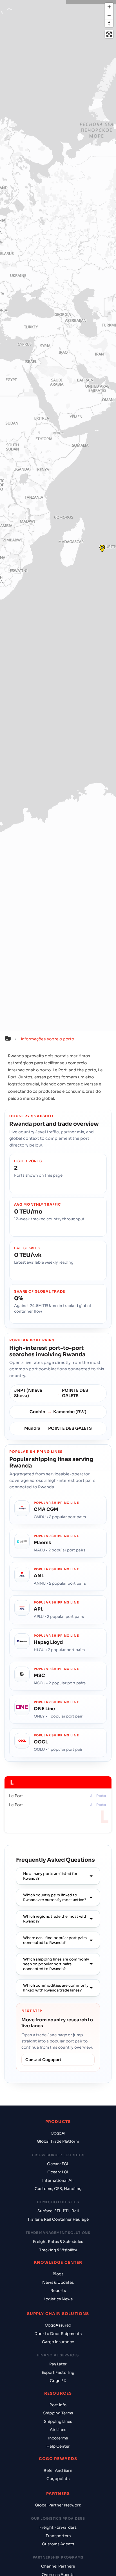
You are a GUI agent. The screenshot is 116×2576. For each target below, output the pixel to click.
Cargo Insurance (58, 2342)
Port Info (58, 2405)
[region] (58, 515)
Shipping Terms (58, 2413)
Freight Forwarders (58, 2527)
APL (38, 1609)
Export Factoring (58, 2373)
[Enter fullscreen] (109, 34)
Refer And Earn (58, 2471)
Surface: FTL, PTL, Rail (58, 2211)
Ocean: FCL (58, 2164)
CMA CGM (46, 1509)
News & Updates (58, 2282)
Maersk (43, 1543)
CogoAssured (58, 2325)
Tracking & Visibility (58, 2250)
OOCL (41, 1742)
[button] (12, 1039)
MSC (39, 1675)
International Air (58, 2181)
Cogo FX (58, 2381)
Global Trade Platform (58, 2141)
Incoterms (58, 2438)
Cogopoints (58, 2479)
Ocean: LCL (58, 2172)
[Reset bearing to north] (109, 23)
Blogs (58, 2274)
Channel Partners (58, 2566)
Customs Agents (58, 2544)
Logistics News (58, 2299)
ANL (39, 1576)
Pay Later (58, 2364)
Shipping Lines (58, 2422)
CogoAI (58, 2133)
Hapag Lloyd (48, 1642)
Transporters (58, 2536)
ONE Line (44, 1709)
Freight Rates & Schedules (58, 2242)
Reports (58, 2291)
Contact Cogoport (43, 2060)
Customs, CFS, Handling (58, 2189)
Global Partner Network (58, 2505)
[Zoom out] (109, 15)
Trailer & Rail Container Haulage (58, 2219)
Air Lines (58, 2430)
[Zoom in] (109, 7)
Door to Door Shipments (58, 2334)
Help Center (58, 2446)
